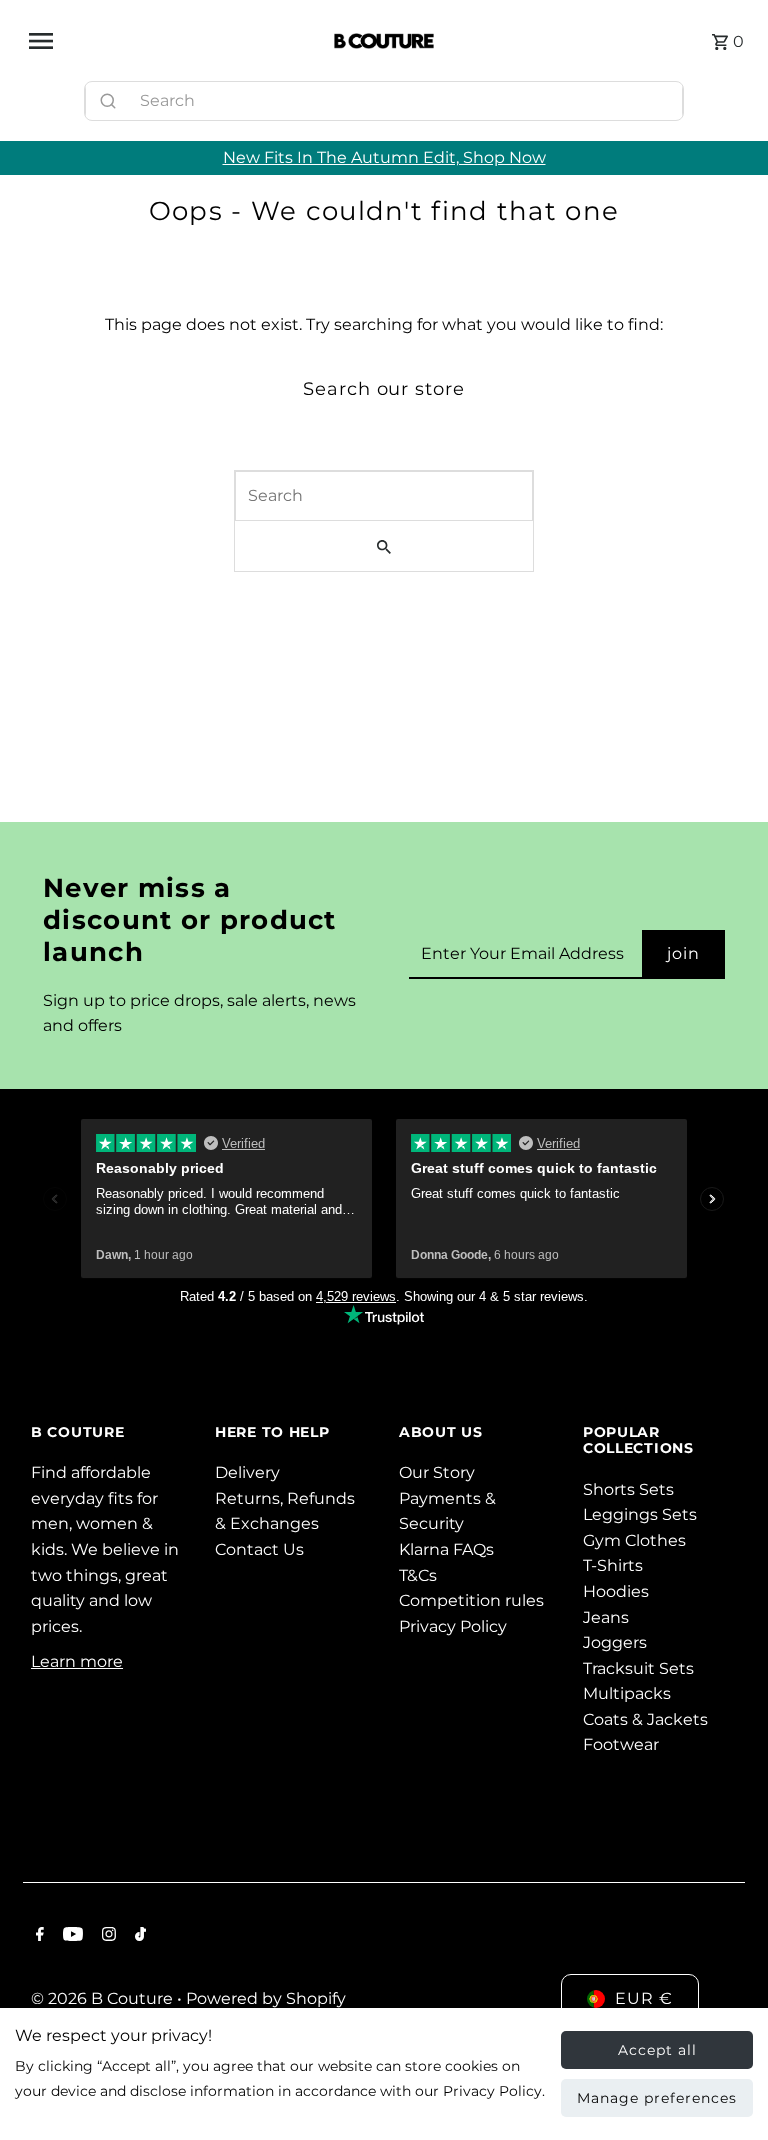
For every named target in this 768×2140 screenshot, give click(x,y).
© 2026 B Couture (104, 1998)
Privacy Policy (453, 1626)
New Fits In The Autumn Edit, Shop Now (384, 157)
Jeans (606, 1617)
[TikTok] (138, 1936)
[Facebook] (37, 1936)
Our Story (437, 1472)
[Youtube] (70, 1936)
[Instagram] (106, 1936)
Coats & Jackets (645, 1719)
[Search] (659, 96)
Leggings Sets (640, 1514)
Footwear (621, 1744)
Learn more (77, 1661)
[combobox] (384, 101)
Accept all (657, 2050)
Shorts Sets (628, 1489)
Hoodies (616, 1591)
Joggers (615, 1642)
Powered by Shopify (266, 1998)
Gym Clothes (634, 1540)
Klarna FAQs (446, 1549)
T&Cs (418, 1575)
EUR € (644, 1998)
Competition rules (471, 1600)
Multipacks (627, 1693)
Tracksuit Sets (638, 1668)
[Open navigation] (173, 41)
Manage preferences (657, 2098)
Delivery (247, 1472)
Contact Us (259, 1549)
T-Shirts (613, 1565)
